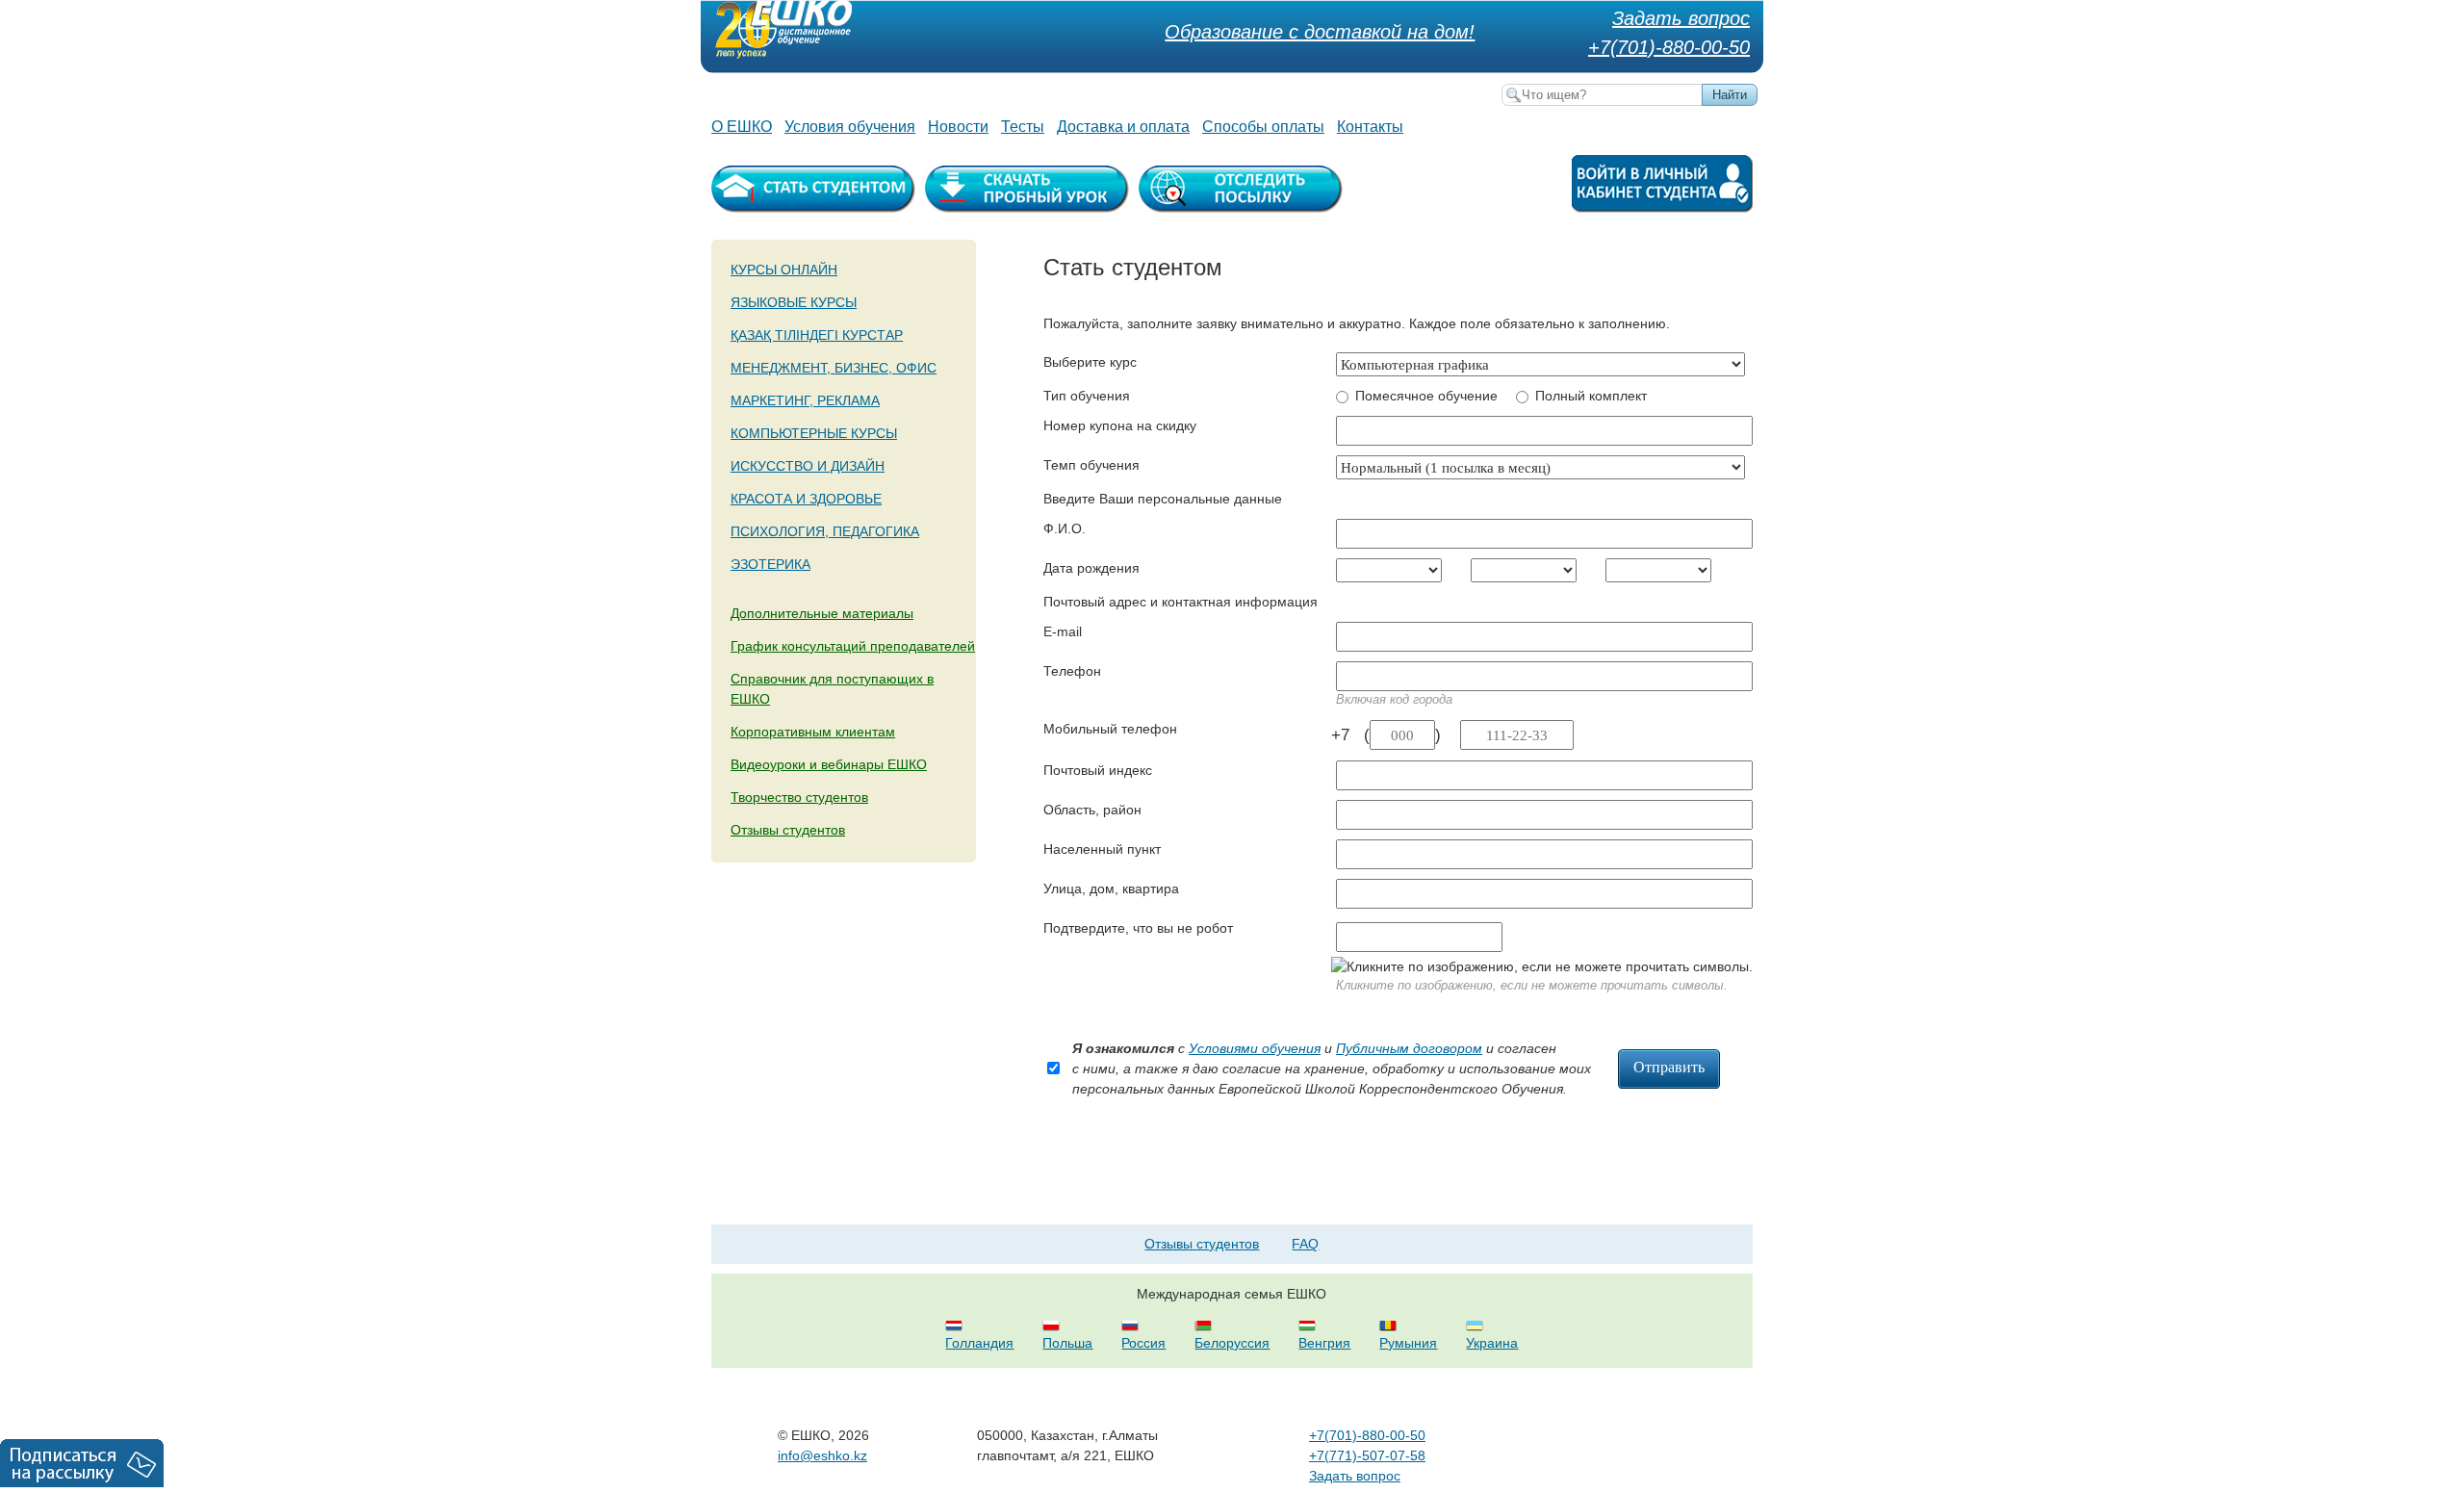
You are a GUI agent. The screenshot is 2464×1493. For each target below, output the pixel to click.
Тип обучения (1087, 396)
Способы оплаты (1263, 127)
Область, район (1092, 810)
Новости (958, 127)
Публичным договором (1409, 1048)
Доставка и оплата (1123, 127)
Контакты (1370, 127)
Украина (1492, 1343)
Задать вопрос (1681, 18)
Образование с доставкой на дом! (1320, 32)
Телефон (1072, 671)
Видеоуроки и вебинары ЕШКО (829, 764)
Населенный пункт (1102, 849)
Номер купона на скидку (1120, 425)
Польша (1067, 1343)
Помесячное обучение (1426, 396)
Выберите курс (1090, 362)
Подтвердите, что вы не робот (1138, 928)
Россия (1143, 1343)
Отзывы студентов (788, 830)
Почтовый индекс (1098, 770)
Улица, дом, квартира (1111, 888)
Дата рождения (1091, 568)
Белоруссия (1232, 1343)
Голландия (979, 1343)
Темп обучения (1091, 465)
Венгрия (1324, 1343)
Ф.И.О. (1065, 528)
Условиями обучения (1255, 1048)
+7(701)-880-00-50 (1669, 47)
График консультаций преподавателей (853, 646)
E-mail (1063, 631)
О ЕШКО (742, 127)
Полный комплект (1591, 396)
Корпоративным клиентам (813, 732)
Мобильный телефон (1110, 729)
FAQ (1305, 1244)
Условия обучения (850, 127)
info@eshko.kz (822, 1455)
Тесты (1023, 127)
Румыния (1408, 1343)
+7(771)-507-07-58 (1367, 1455)
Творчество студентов (799, 797)
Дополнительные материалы (822, 613)
